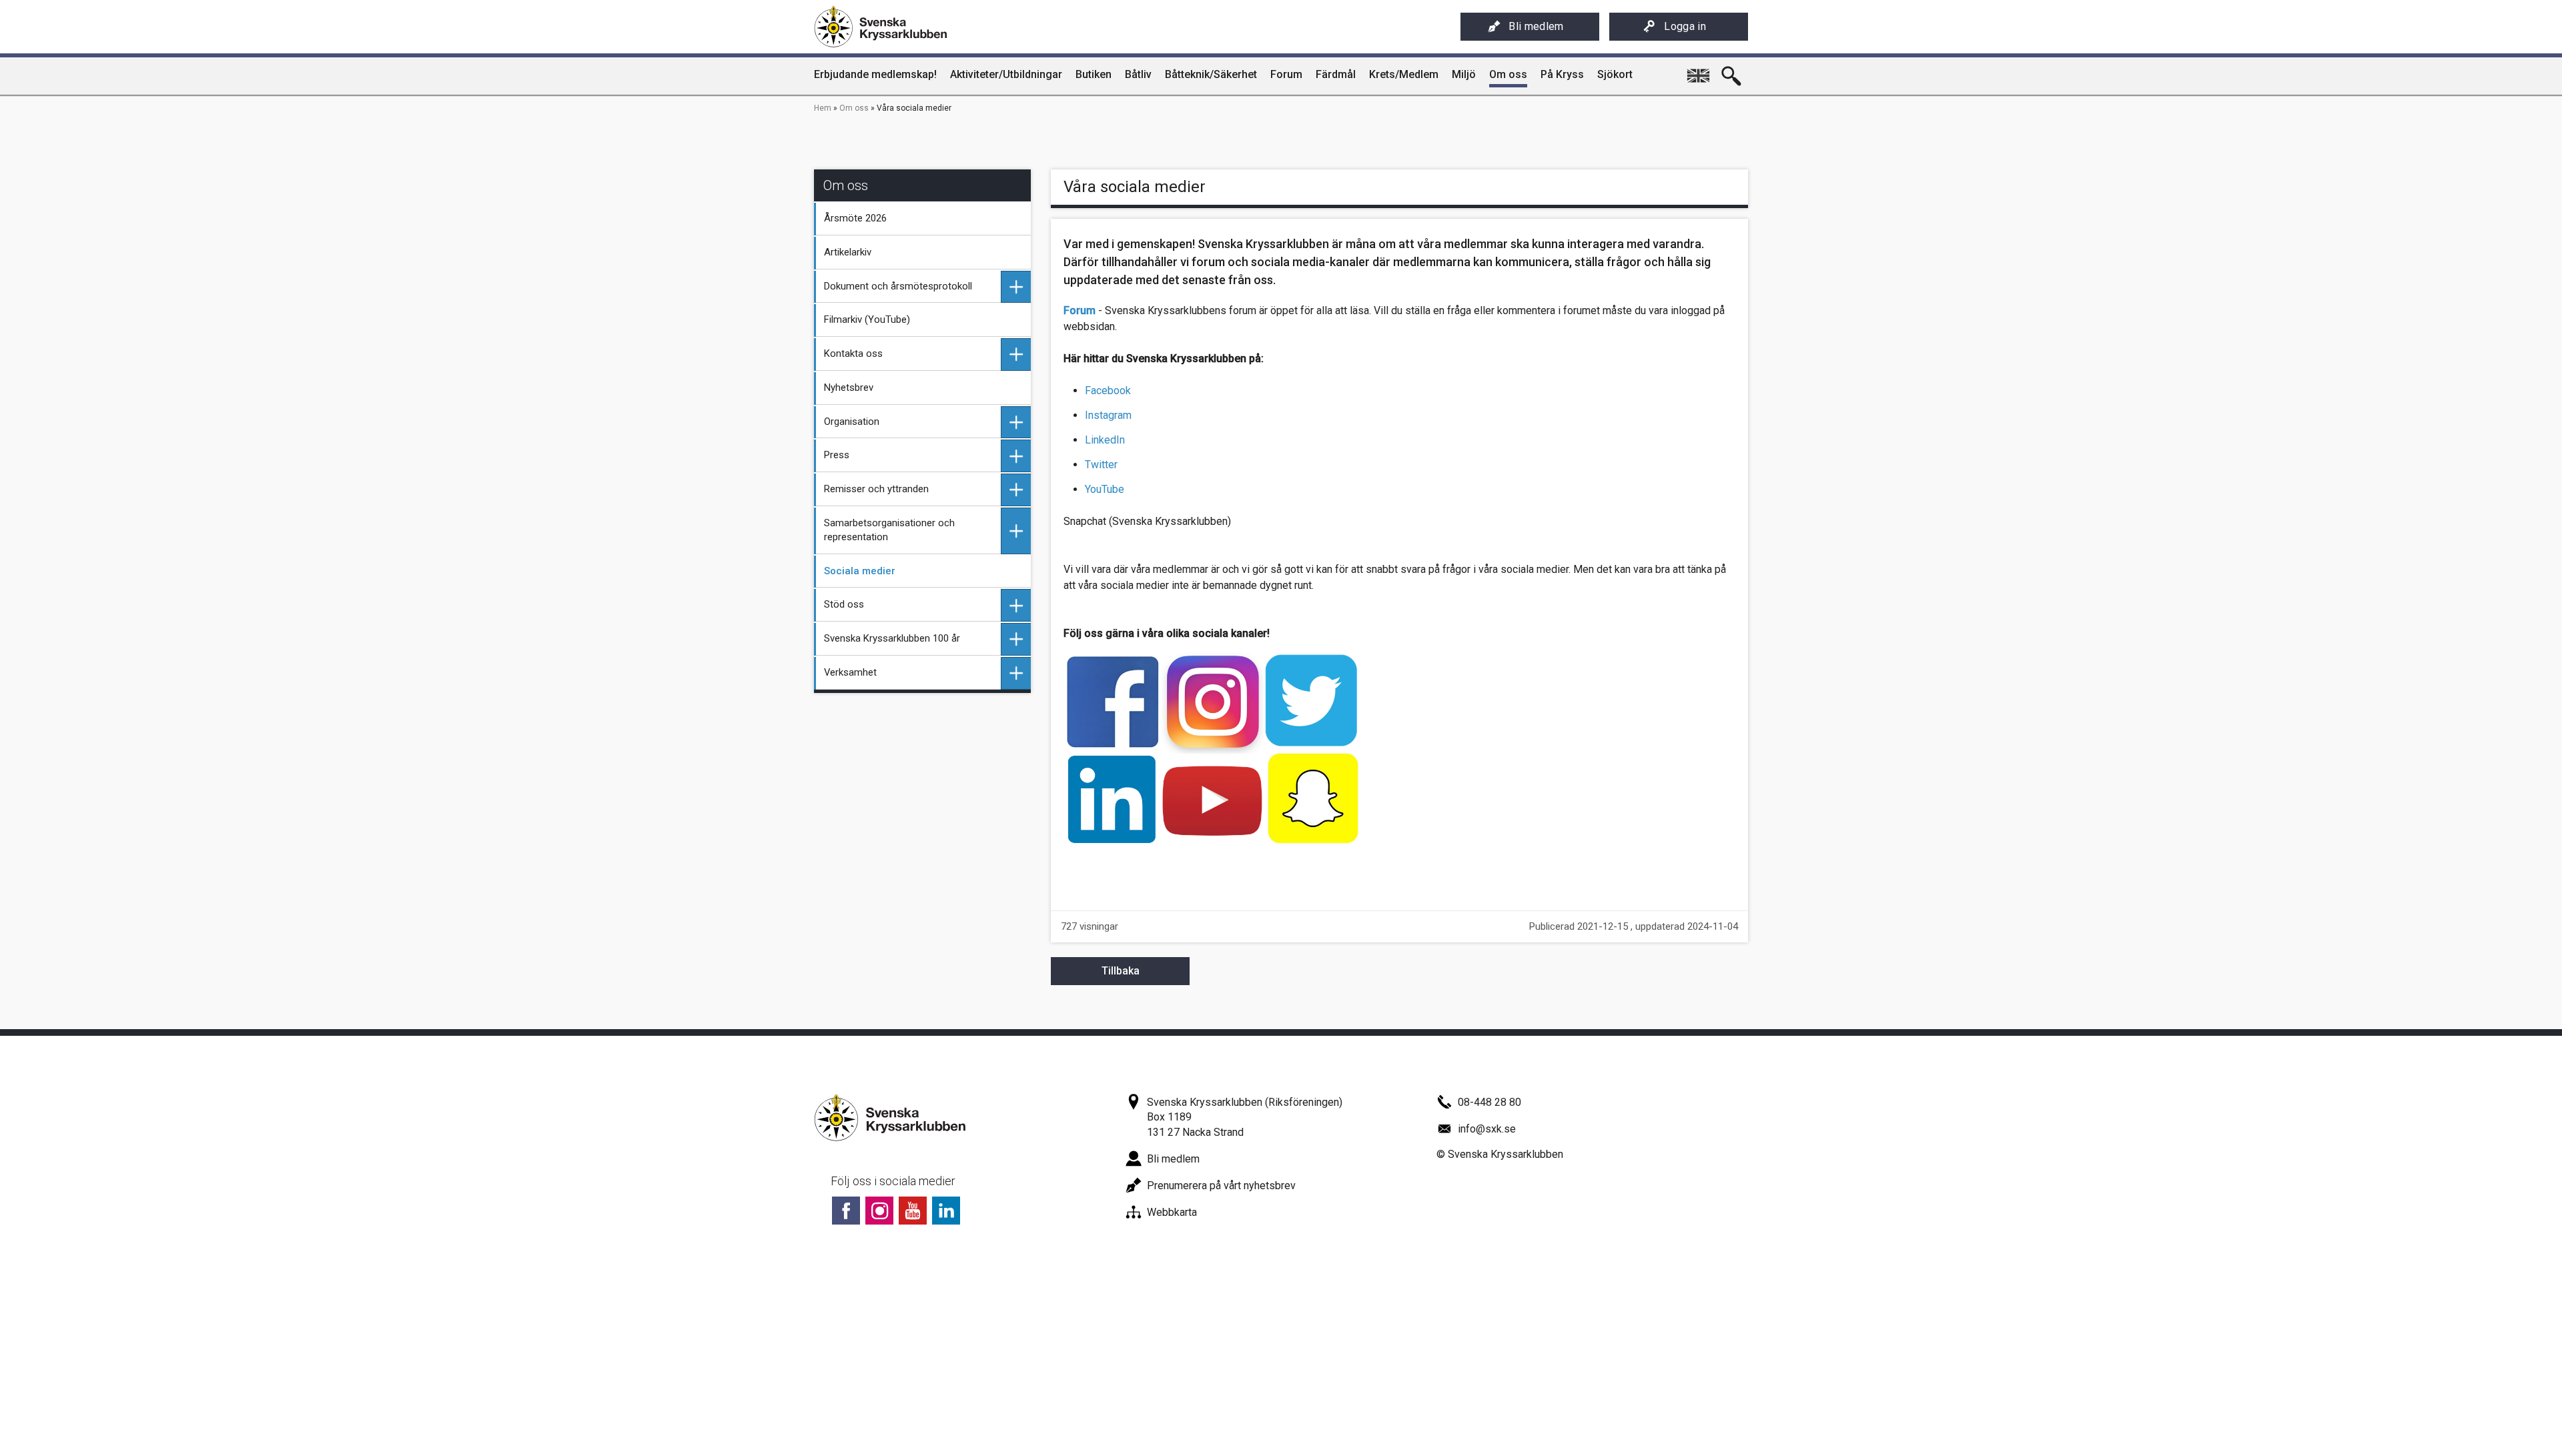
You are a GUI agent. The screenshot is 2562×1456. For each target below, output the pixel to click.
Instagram (1108, 415)
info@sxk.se (1487, 1129)
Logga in (1685, 26)
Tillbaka (1121, 971)
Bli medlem (1536, 26)
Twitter (1101, 465)
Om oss (854, 108)
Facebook (1108, 391)
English (1698, 71)
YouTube (1105, 489)
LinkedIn (1105, 440)
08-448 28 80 (1489, 1102)
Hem (823, 108)
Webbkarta (1172, 1212)
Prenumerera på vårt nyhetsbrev (1221, 1186)
